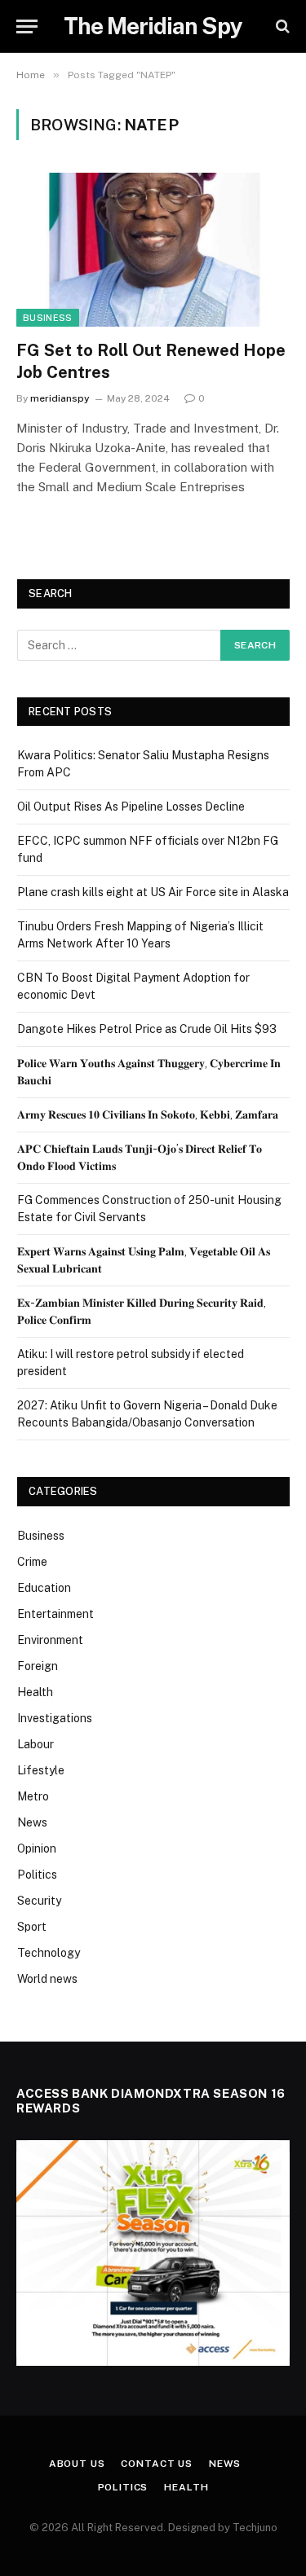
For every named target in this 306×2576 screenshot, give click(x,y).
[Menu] (27, 26)
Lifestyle (41, 1770)
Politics (37, 1875)
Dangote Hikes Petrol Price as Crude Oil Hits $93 (147, 1029)
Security (39, 1901)
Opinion (37, 1848)
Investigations (55, 1718)
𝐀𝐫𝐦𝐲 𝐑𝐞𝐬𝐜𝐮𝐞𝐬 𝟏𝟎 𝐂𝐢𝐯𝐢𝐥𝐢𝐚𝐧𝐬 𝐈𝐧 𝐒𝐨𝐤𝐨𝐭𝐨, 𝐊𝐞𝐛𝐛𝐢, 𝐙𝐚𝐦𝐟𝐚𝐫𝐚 (148, 1114)
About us (77, 2464)
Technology (49, 1953)
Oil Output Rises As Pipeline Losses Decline (131, 807)
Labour (35, 1744)
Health (35, 1692)
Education (44, 1588)
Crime (32, 1562)
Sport (32, 1927)
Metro (33, 1796)
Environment (50, 1640)
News (32, 1822)
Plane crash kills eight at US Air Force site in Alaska (153, 892)
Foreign (38, 1666)
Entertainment (55, 1614)
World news (47, 1979)
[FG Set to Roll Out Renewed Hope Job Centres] (153, 249)
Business (48, 318)
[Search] (281, 26)
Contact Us (156, 2464)
